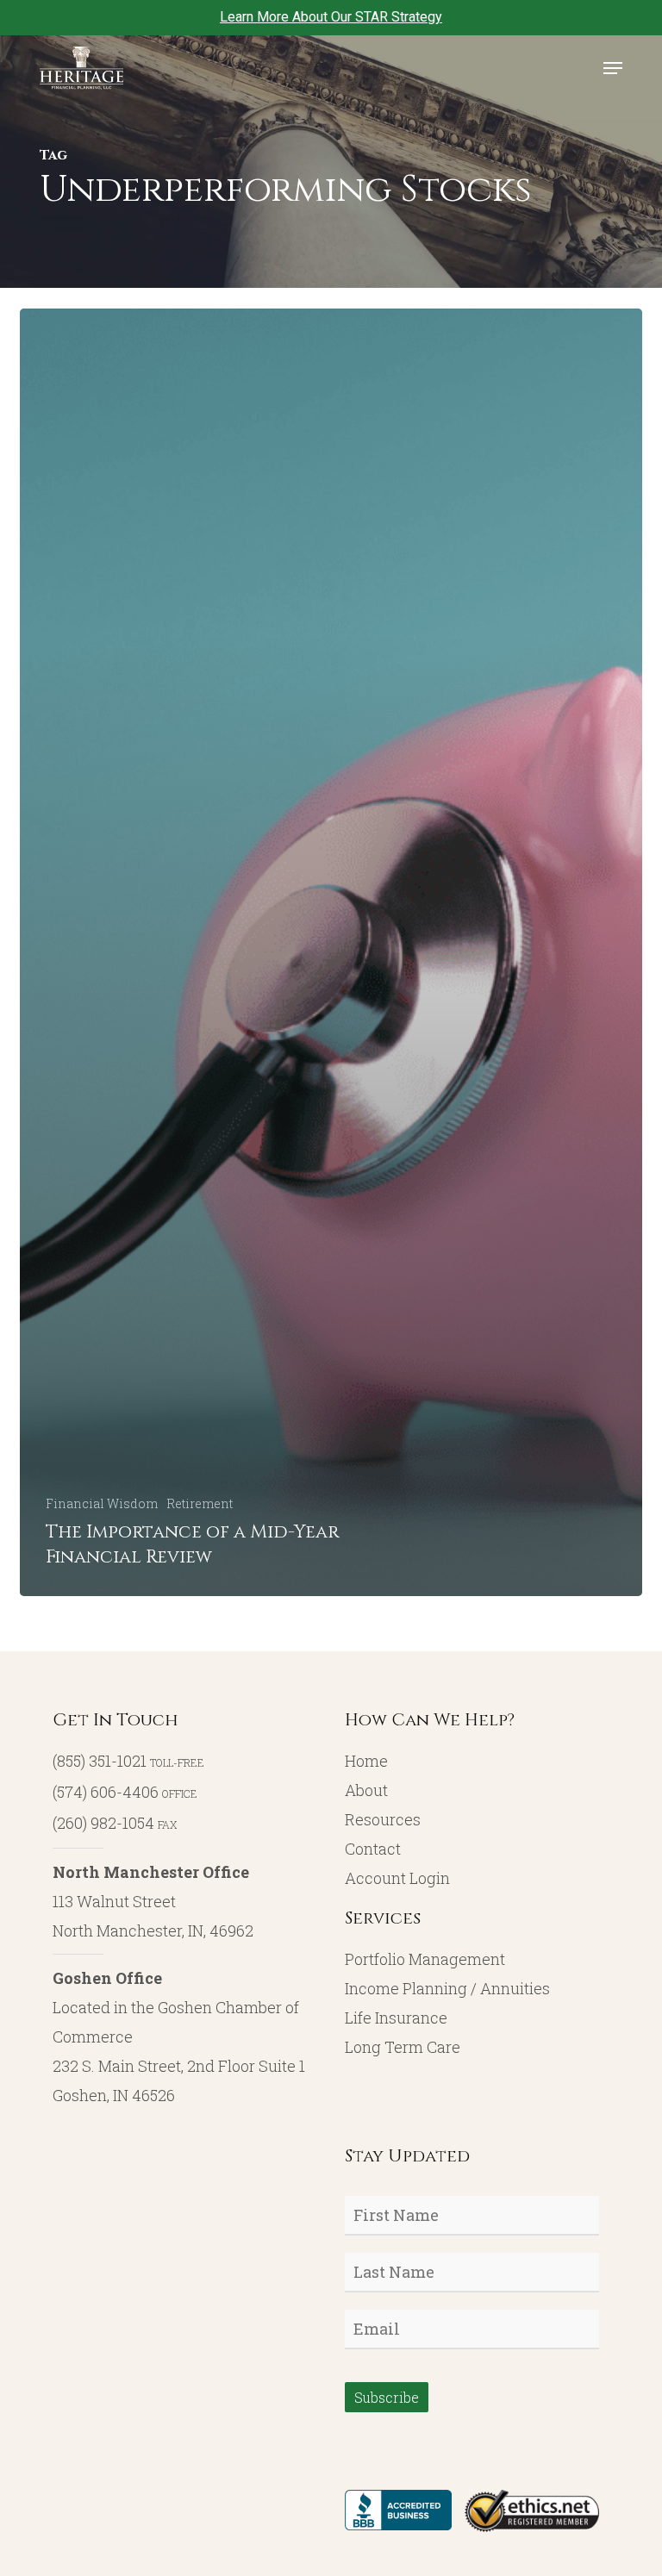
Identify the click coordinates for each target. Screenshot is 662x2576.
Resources (383, 1819)
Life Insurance (396, 2018)
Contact (373, 1849)
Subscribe (387, 2397)
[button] (613, 68)
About (366, 1790)
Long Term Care (403, 2047)
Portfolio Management (425, 1959)
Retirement (200, 1503)
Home (366, 1761)
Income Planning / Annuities (447, 1988)
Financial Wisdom (102, 1503)
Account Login (397, 1878)
